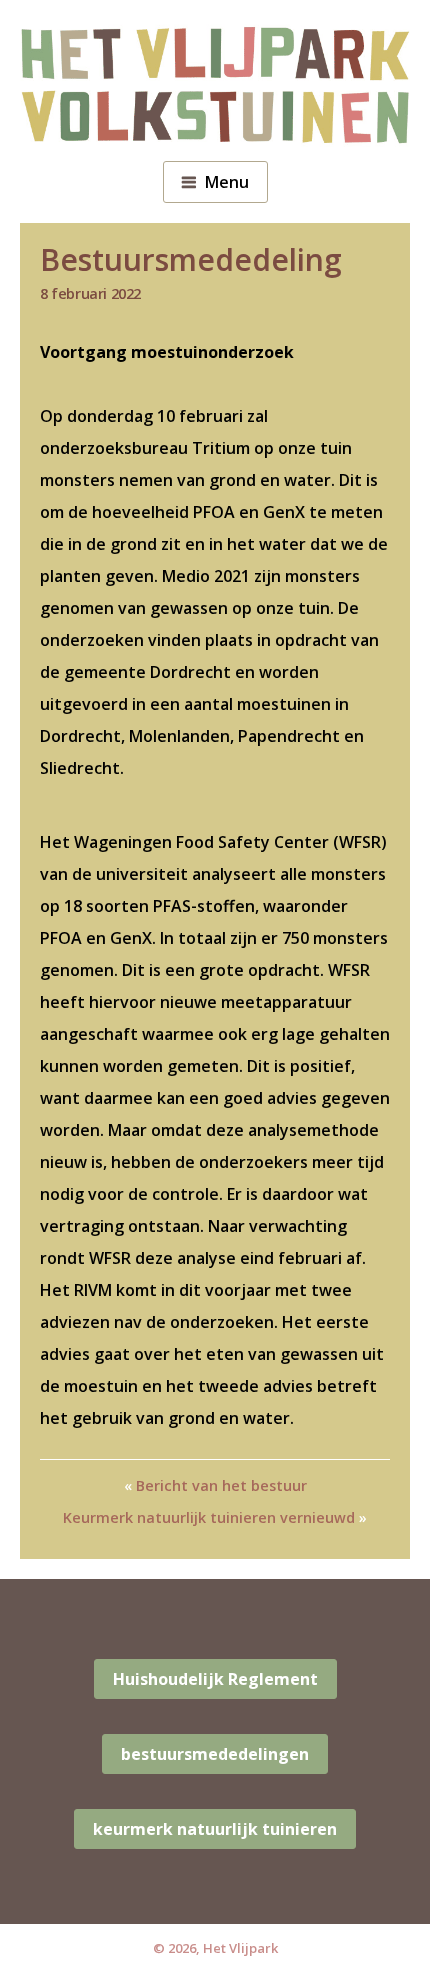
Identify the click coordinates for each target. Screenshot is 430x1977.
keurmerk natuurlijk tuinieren (215, 1829)
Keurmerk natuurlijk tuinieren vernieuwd (209, 1517)
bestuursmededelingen (215, 1754)
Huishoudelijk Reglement (215, 1679)
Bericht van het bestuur (221, 1485)
